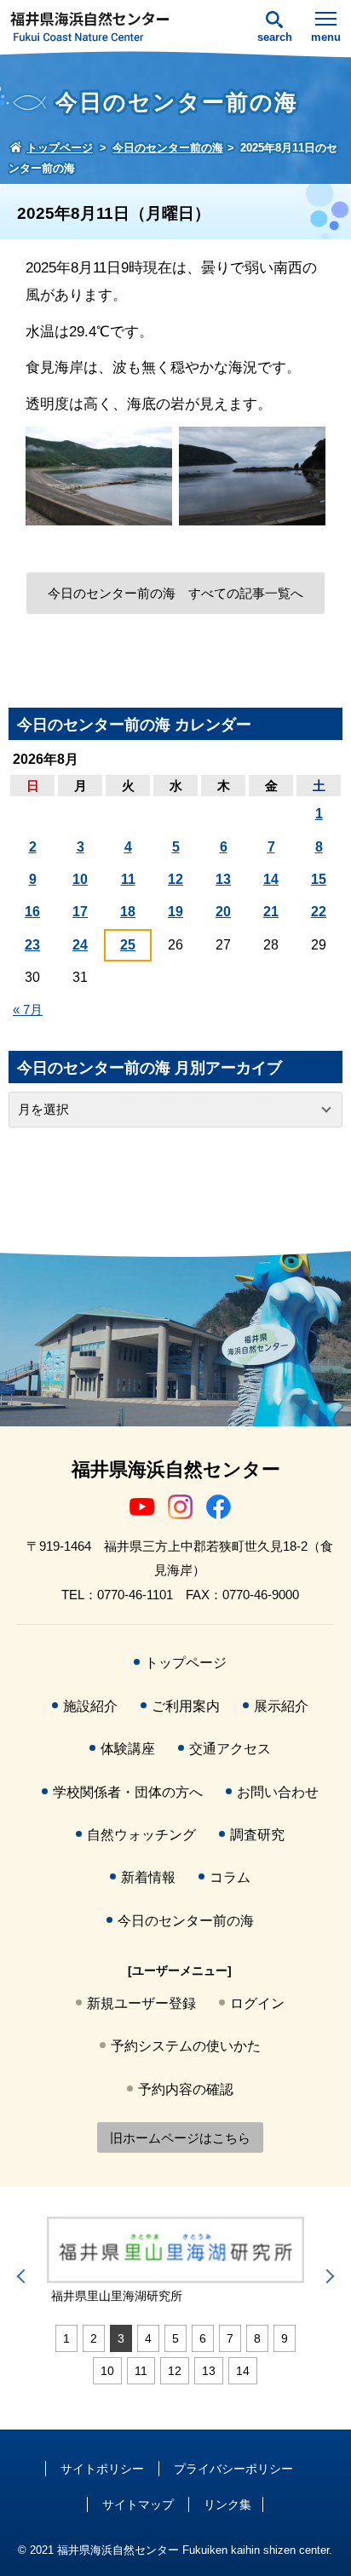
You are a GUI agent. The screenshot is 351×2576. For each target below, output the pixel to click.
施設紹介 (90, 1706)
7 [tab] (230, 2338)
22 (319, 912)
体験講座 (128, 1749)
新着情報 (148, 1877)
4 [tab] (148, 2338)
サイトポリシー (102, 2469)
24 (80, 945)
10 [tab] (107, 2371)
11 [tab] (141, 2371)
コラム (230, 1877)
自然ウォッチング (141, 1835)
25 (128, 945)
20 (223, 912)
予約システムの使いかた (186, 2046)
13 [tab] (209, 2371)
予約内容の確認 (186, 2089)
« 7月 (28, 1010)
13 (223, 879)
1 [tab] (66, 2338)
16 (32, 912)
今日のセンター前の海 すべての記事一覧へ (175, 593)
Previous (24, 2276)
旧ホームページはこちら (180, 2138)
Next (327, 2276)
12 (175, 879)
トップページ (186, 1663)
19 (175, 912)
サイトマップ (138, 2504)
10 (80, 879)
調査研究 (257, 1835)
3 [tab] (121, 2338)
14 (271, 879)
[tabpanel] (175, 2260)
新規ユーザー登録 (141, 2003)
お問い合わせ (278, 1792)
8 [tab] (257, 2338)
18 (128, 912)
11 (128, 879)
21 (271, 912)
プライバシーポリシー (233, 2469)
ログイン (257, 2003)
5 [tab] (175, 2338)
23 (32, 945)
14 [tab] (243, 2371)
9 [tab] (285, 2338)
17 (80, 912)
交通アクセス (230, 1749)
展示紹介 (281, 1706)
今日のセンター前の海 (186, 1921)
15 (319, 879)
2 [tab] (94, 2338)
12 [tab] (175, 2371)
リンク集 (227, 2504)
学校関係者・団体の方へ (128, 1792)
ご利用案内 (186, 1706)
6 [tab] (203, 2338)
